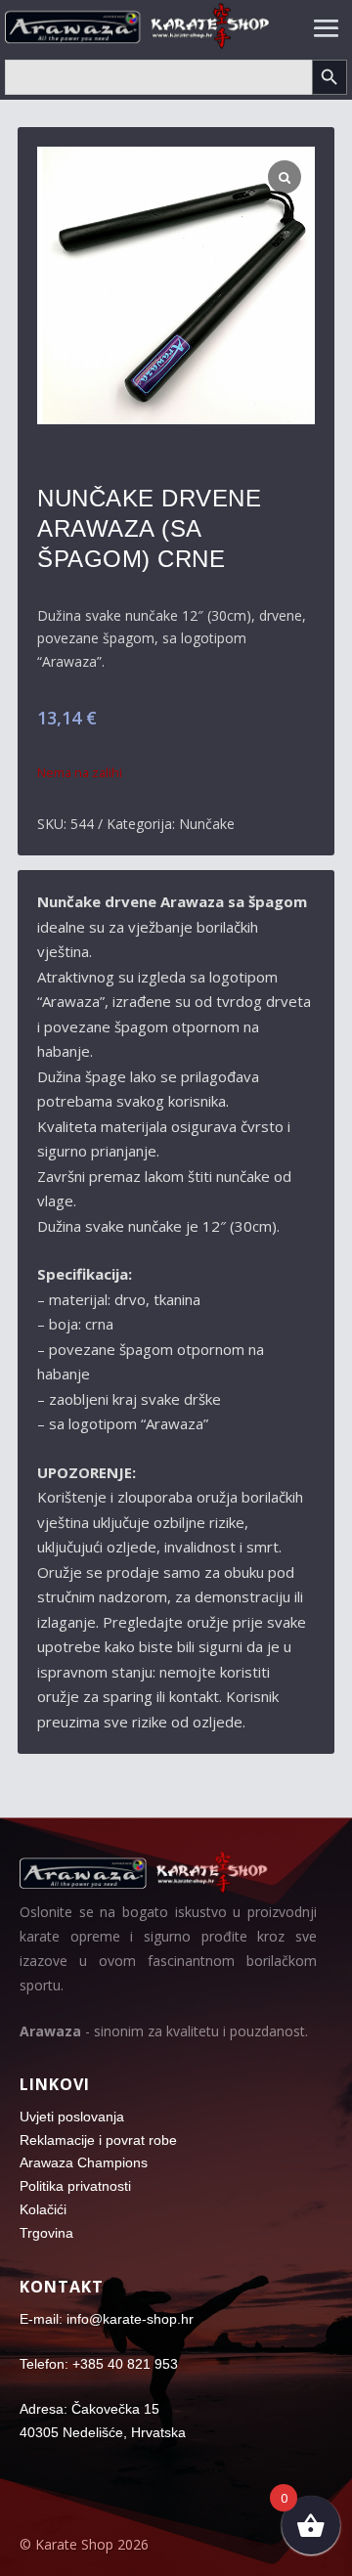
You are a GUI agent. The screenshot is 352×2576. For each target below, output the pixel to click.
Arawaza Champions (84, 2162)
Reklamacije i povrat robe (98, 2140)
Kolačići (43, 2209)
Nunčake (207, 824)
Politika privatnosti (75, 2186)
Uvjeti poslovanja (72, 2117)
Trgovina (46, 2233)
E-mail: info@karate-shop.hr (107, 2319)
